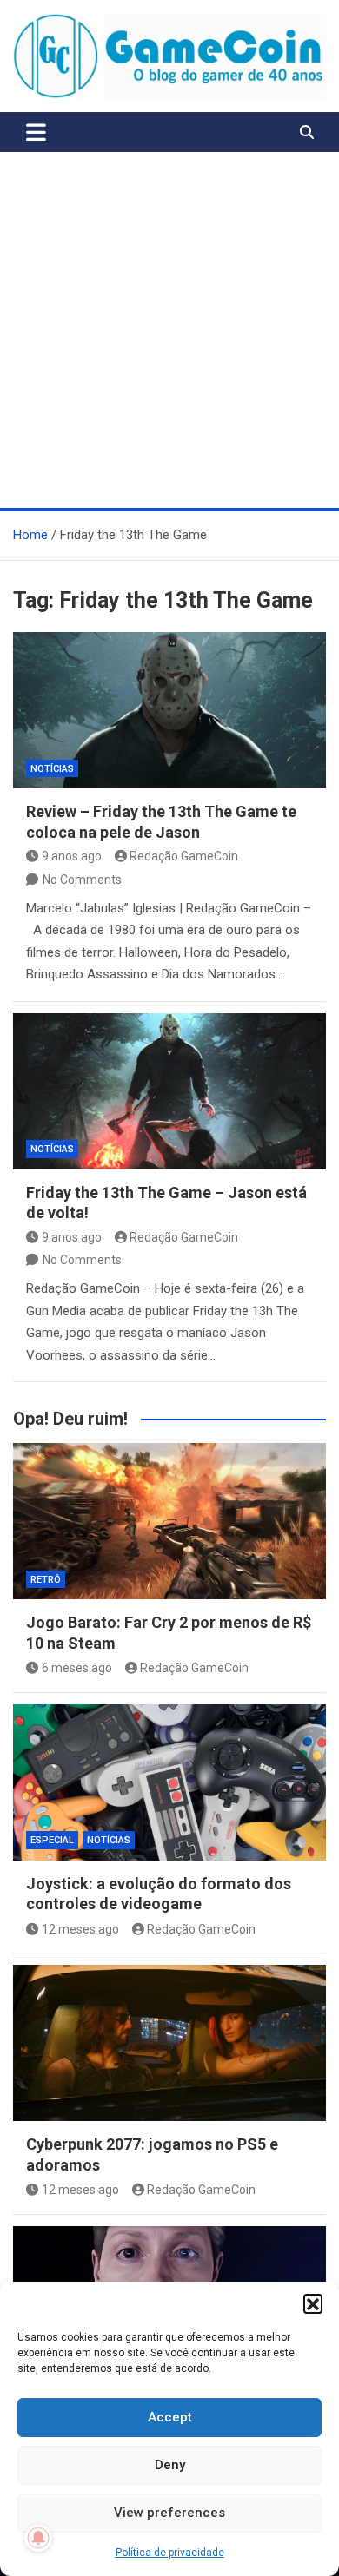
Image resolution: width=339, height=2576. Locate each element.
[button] (313, 2303)
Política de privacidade (170, 2553)
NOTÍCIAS (52, 769)
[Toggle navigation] (36, 132)
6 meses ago (77, 1668)
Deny (170, 2465)
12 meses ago (80, 1929)
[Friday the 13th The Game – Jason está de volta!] (169, 1091)
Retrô (46, 1580)
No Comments (82, 880)
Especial (52, 1840)
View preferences (169, 2513)
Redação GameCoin (184, 856)
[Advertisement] (169, 330)
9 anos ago (72, 856)
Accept (170, 2417)
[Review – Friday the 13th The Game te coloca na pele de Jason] (169, 710)
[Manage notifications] (38, 2538)
